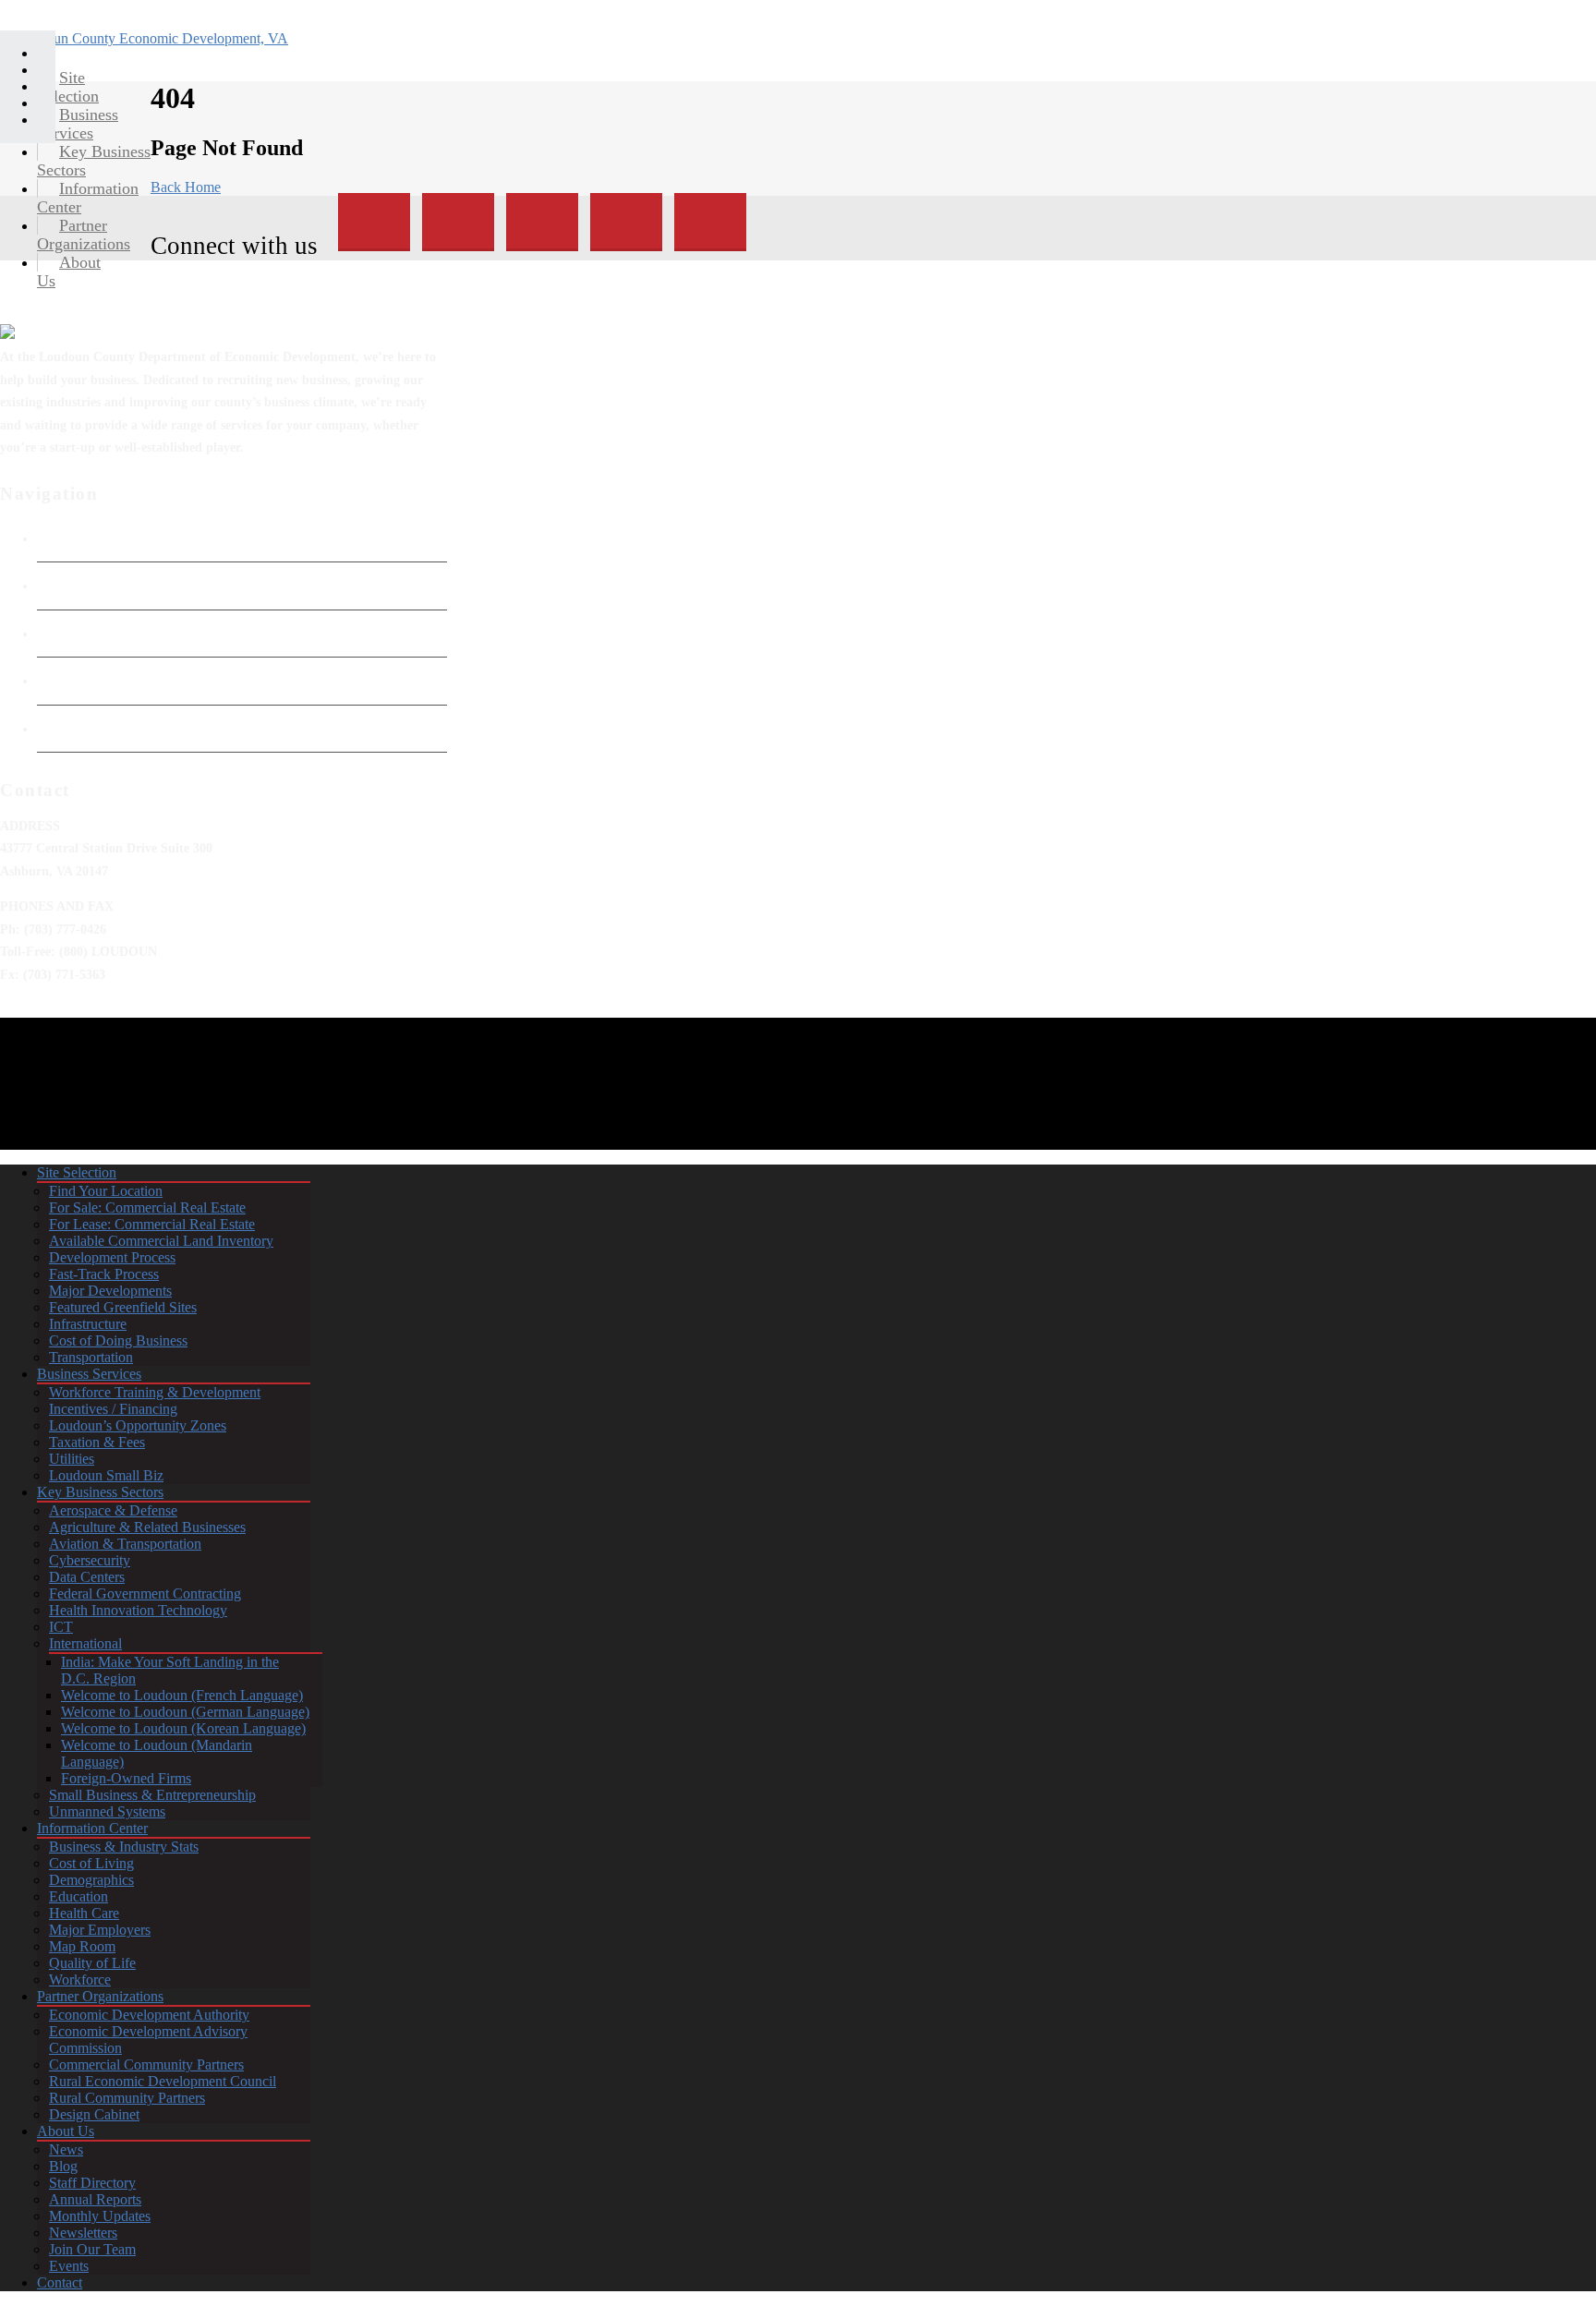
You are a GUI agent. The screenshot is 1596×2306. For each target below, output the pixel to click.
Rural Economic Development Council (163, 2081)
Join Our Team (92, 2249)
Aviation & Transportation (125, 1544)
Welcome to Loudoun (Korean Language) (183, 1728)
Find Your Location (106, 1191)
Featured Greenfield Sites (123, 1307)
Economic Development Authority (136, 586)
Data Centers (87, 1577)
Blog (63, 2166)
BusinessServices (78, 124)
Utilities (72, 1459)
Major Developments (110, 1291)
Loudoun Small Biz (106, 1475)
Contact (60, 2282)
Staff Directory (92, 2183)
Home (54, 538)
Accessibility (74, 681)
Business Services (89, 1374)
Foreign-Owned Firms (126, 1778)
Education (79, 1896)
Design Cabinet (94, 2114)
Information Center (92, 1828)
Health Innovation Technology (138, 1610)
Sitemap (60, 729)
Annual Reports (95, 2199)
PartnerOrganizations (84, 235)
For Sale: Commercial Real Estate (147, 1207)
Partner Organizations (100, 1996)
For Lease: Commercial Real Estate (152, 1224)
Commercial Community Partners (146, 2065)
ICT (61, 1627)
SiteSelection (68, 87)
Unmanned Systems (107, 1811)
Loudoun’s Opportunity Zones (138, 1425)
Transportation (91, 1357)
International (85, 1643)
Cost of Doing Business (118, 1340)
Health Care (84, 1913)
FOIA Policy (73, 634)
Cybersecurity (90, 1560)
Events (69, 2266)
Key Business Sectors (100, 1492)
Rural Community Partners (127, 2098)
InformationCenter (88, 198)
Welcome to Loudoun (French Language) (182, 1695)
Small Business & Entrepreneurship (152, 1795)
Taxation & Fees (97, 1442)
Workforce (80, 1980)
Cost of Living (91, 1863)
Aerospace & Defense (113, 1510)
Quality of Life (92, 1963)
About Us (66, 2131)
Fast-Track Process (104, 1274)
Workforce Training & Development (155, 1392)
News (66, 2149)
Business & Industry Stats (124, 1847)
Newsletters (83, 2233)
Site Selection (77, 1172)
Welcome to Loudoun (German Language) (185, 1712)
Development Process (112, 1257)
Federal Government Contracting (145, 1594)
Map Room (82, 1946)
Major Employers (100, 1930)
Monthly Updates (100, 2216)
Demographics (91, 1880)
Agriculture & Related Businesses (147, 1527)
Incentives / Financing (113, 1409)
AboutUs (69, 272)
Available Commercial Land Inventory (161, 1241)
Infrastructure (88, 1324)
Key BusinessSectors (94, 161)
